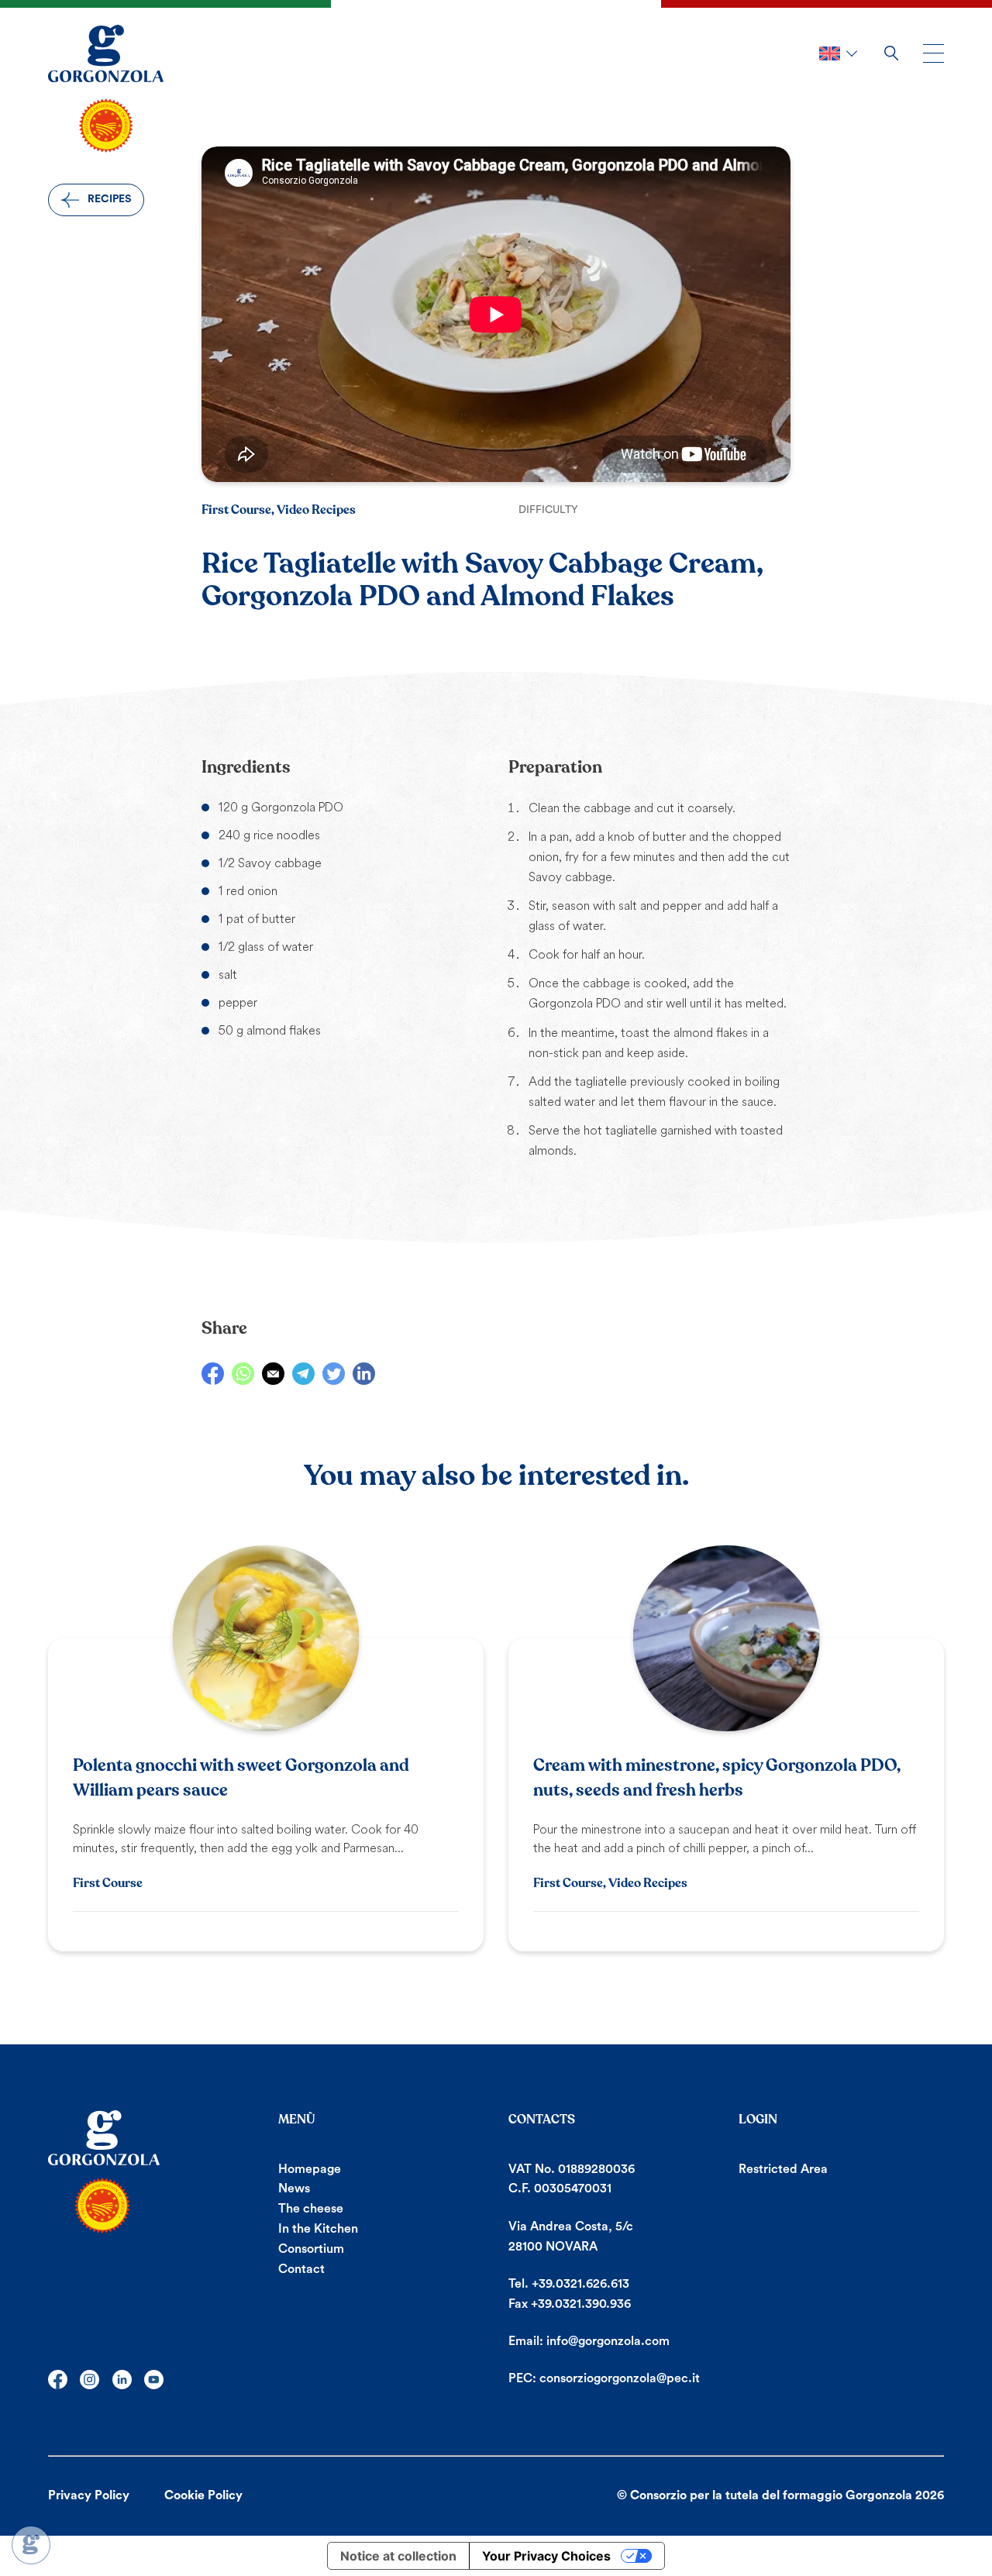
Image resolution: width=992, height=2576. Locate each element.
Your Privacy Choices (546, 2556)
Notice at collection (398, 2556)
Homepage (310, 2169)
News (294, 2189)
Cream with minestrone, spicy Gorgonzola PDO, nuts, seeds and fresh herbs (717, 1778)
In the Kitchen (318, 2229)
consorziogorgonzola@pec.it (620, 2378)
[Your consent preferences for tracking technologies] (31, 2545)
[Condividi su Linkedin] (364, 1374)
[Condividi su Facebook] (213, 1374)
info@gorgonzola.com (608, 2341)
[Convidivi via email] (273, 1374)
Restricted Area (783, 2169)
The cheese (311, 2209)
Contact (301, 2269)
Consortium (311, 2249)
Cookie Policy (203, 2495)
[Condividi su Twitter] (334, 1374)
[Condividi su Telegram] (303, 1374)
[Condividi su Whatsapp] (243, 1374)
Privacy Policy (89, 2495)
